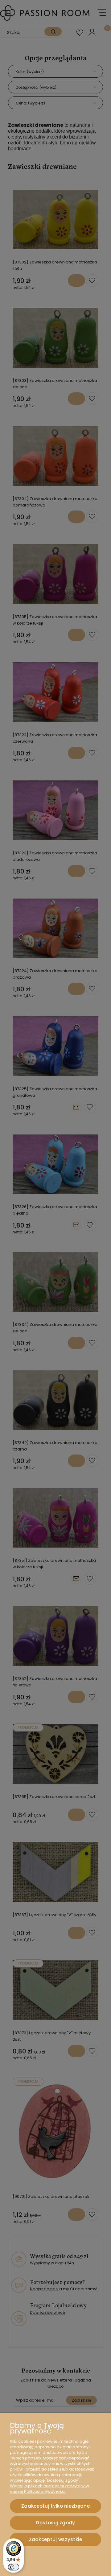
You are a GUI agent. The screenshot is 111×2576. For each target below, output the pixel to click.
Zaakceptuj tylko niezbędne (55, 2506)
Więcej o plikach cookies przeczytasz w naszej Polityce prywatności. (49, 2489)
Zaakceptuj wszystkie (56, 2539)
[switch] (14, 2567)
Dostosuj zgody (55, 2523)
